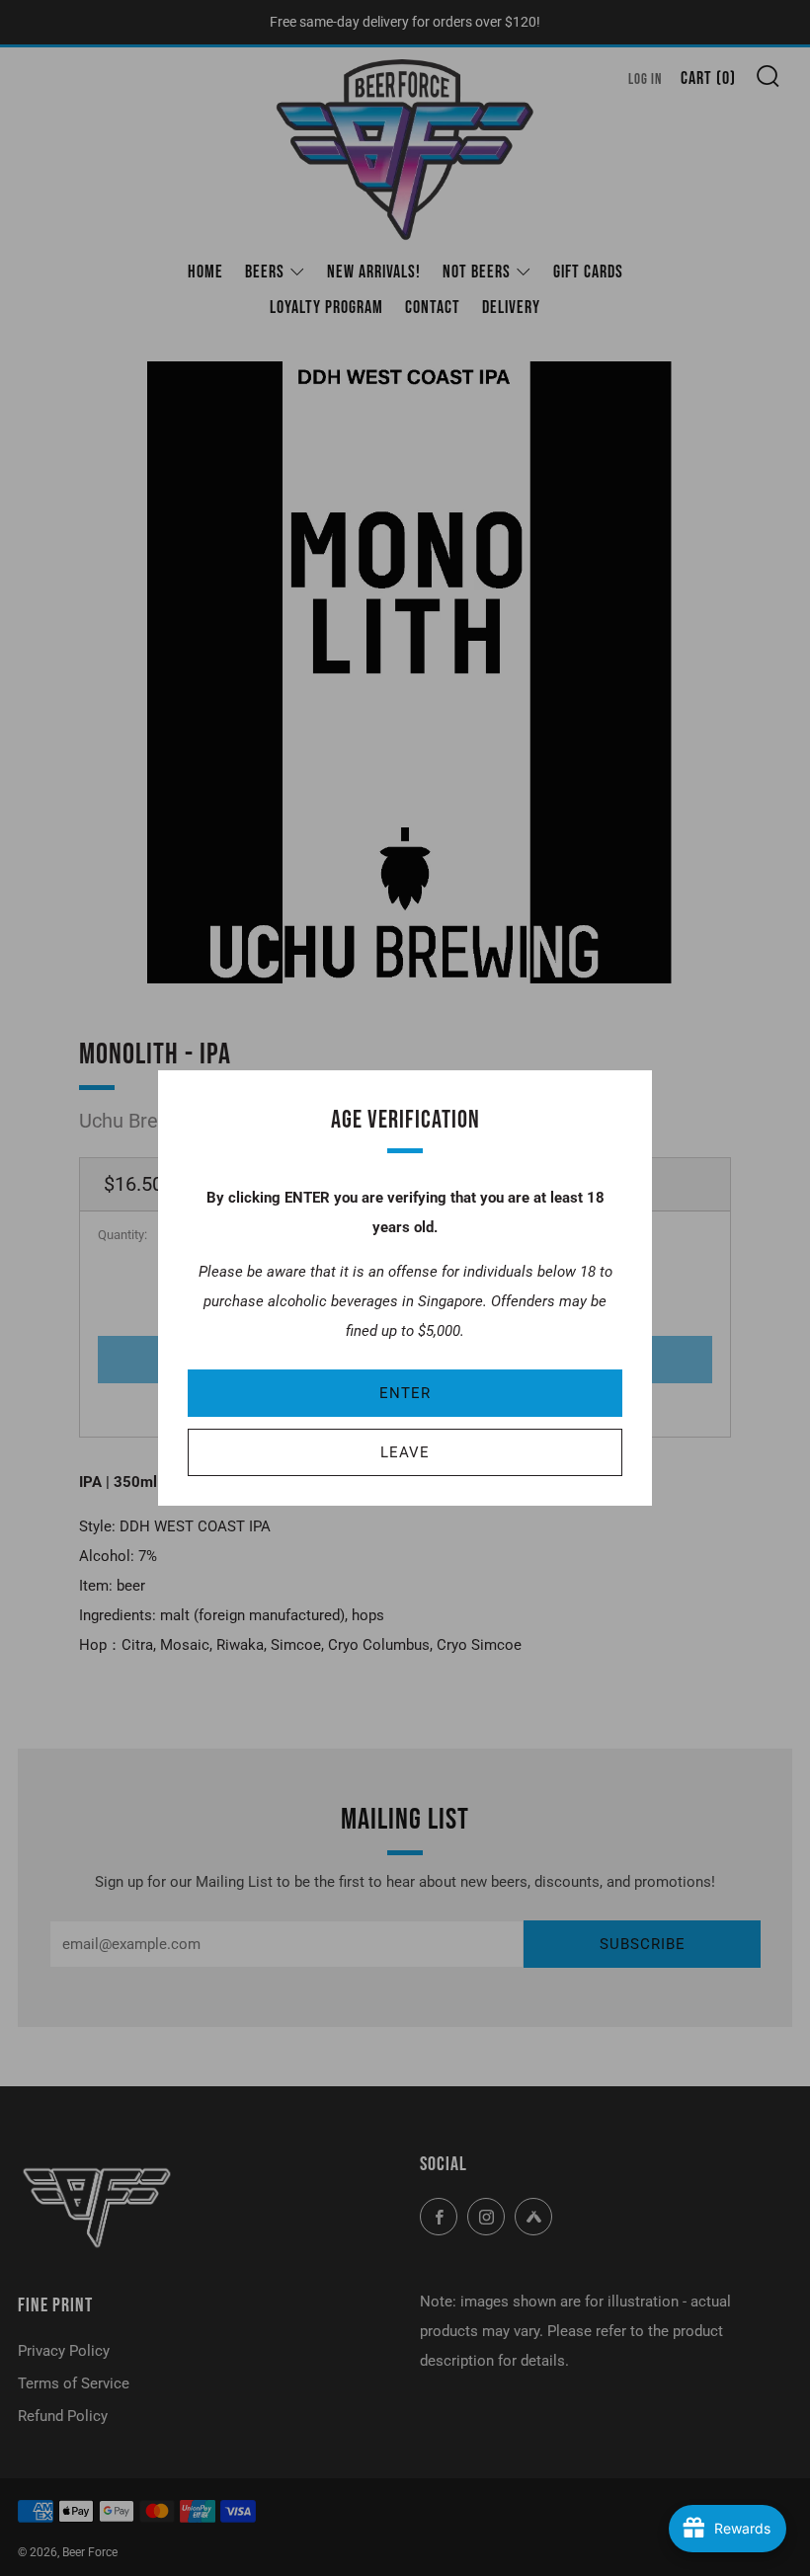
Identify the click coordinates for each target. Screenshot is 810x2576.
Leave (405, 1452)
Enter (405, 1393)
